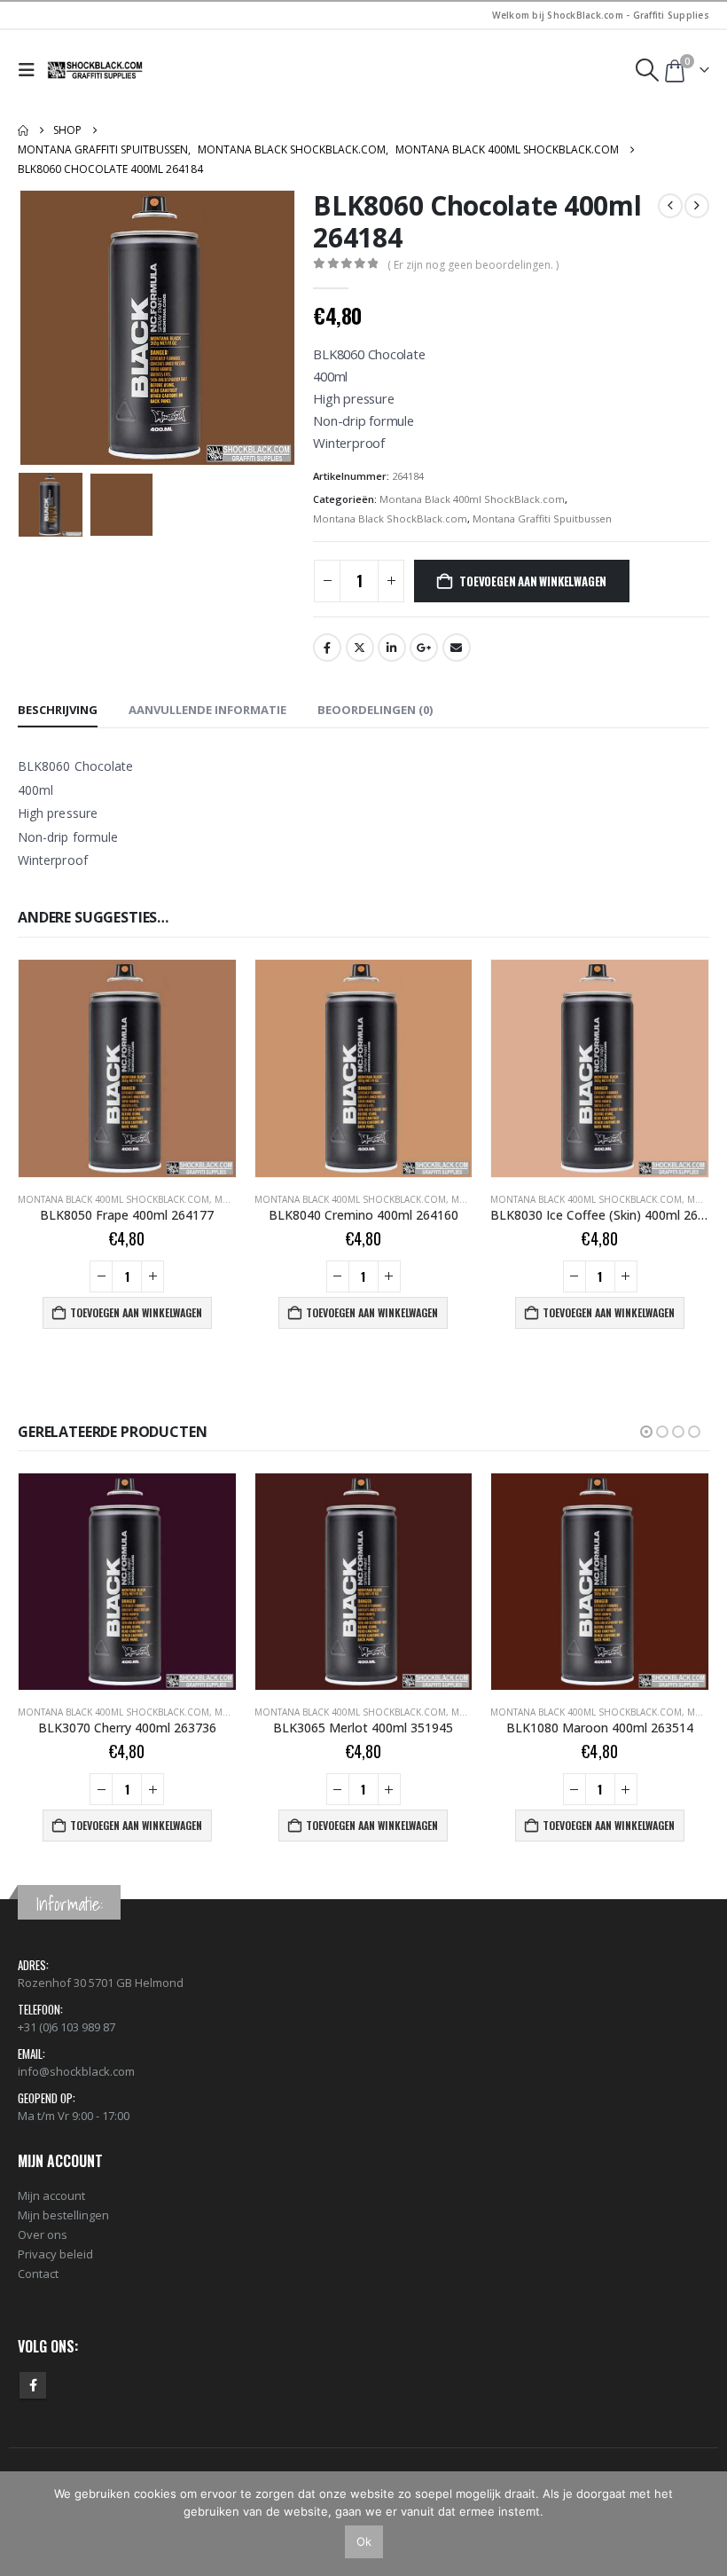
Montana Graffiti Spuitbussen (542, 518)
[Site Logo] (96, 70)
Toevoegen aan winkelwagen (533, 581)
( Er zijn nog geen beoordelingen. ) (473, 265)
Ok (364, 2541)
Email (457, 648)
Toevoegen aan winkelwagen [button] (136, 1312)
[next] (697, 206)
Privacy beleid (55, 2254)
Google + (424, 648)
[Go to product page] (127, 1068)
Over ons (43, 2234)
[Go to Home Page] (23, 130)
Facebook (327, 648)
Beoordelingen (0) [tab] (375, 710)
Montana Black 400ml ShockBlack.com (472, 499)
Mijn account (51, 2195)
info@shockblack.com (76, 2071)
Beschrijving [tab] (58, 710)
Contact (38, 2274)
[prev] (670, 206)
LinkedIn (392, 648)
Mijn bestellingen (63, 2215)
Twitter (360, 648)
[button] (31, 70)
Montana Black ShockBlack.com (390, 518)
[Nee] (705, 2524)
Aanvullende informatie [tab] (207, 710)
